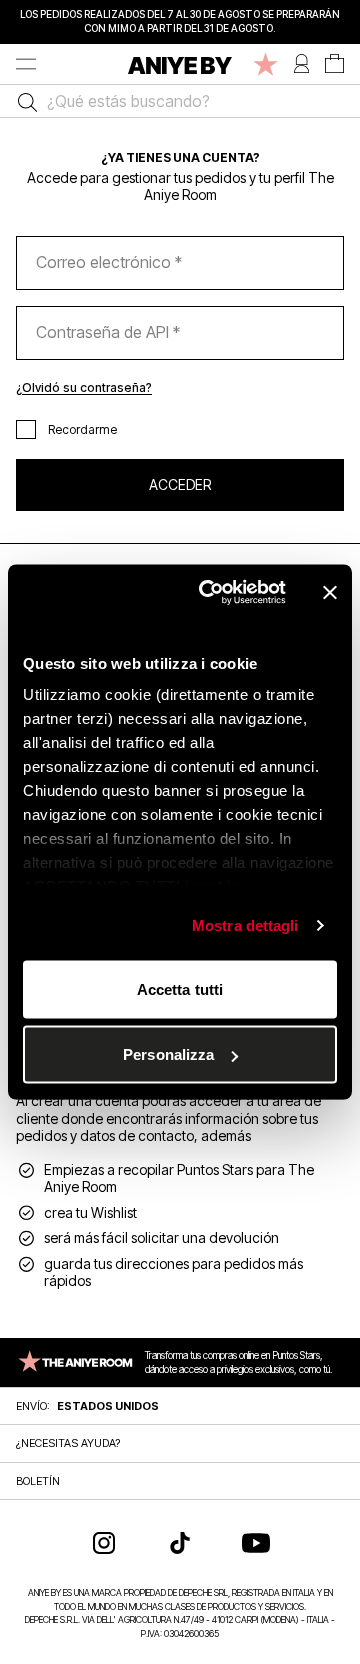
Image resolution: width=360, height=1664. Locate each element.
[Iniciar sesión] (301, 64)
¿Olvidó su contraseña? (84, 387)
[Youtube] (256, 1543)
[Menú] (26, 64)
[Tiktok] (180, 1543)
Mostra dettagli (245, 925)
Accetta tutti (180, 988)
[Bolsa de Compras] (334, 64)
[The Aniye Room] (265, 64)
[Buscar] (22, 101)
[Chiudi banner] (330, 592)
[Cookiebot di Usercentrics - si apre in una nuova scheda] (211, 593)
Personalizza (168, 1054)
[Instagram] (104, 1543)
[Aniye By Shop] (180, 64)
